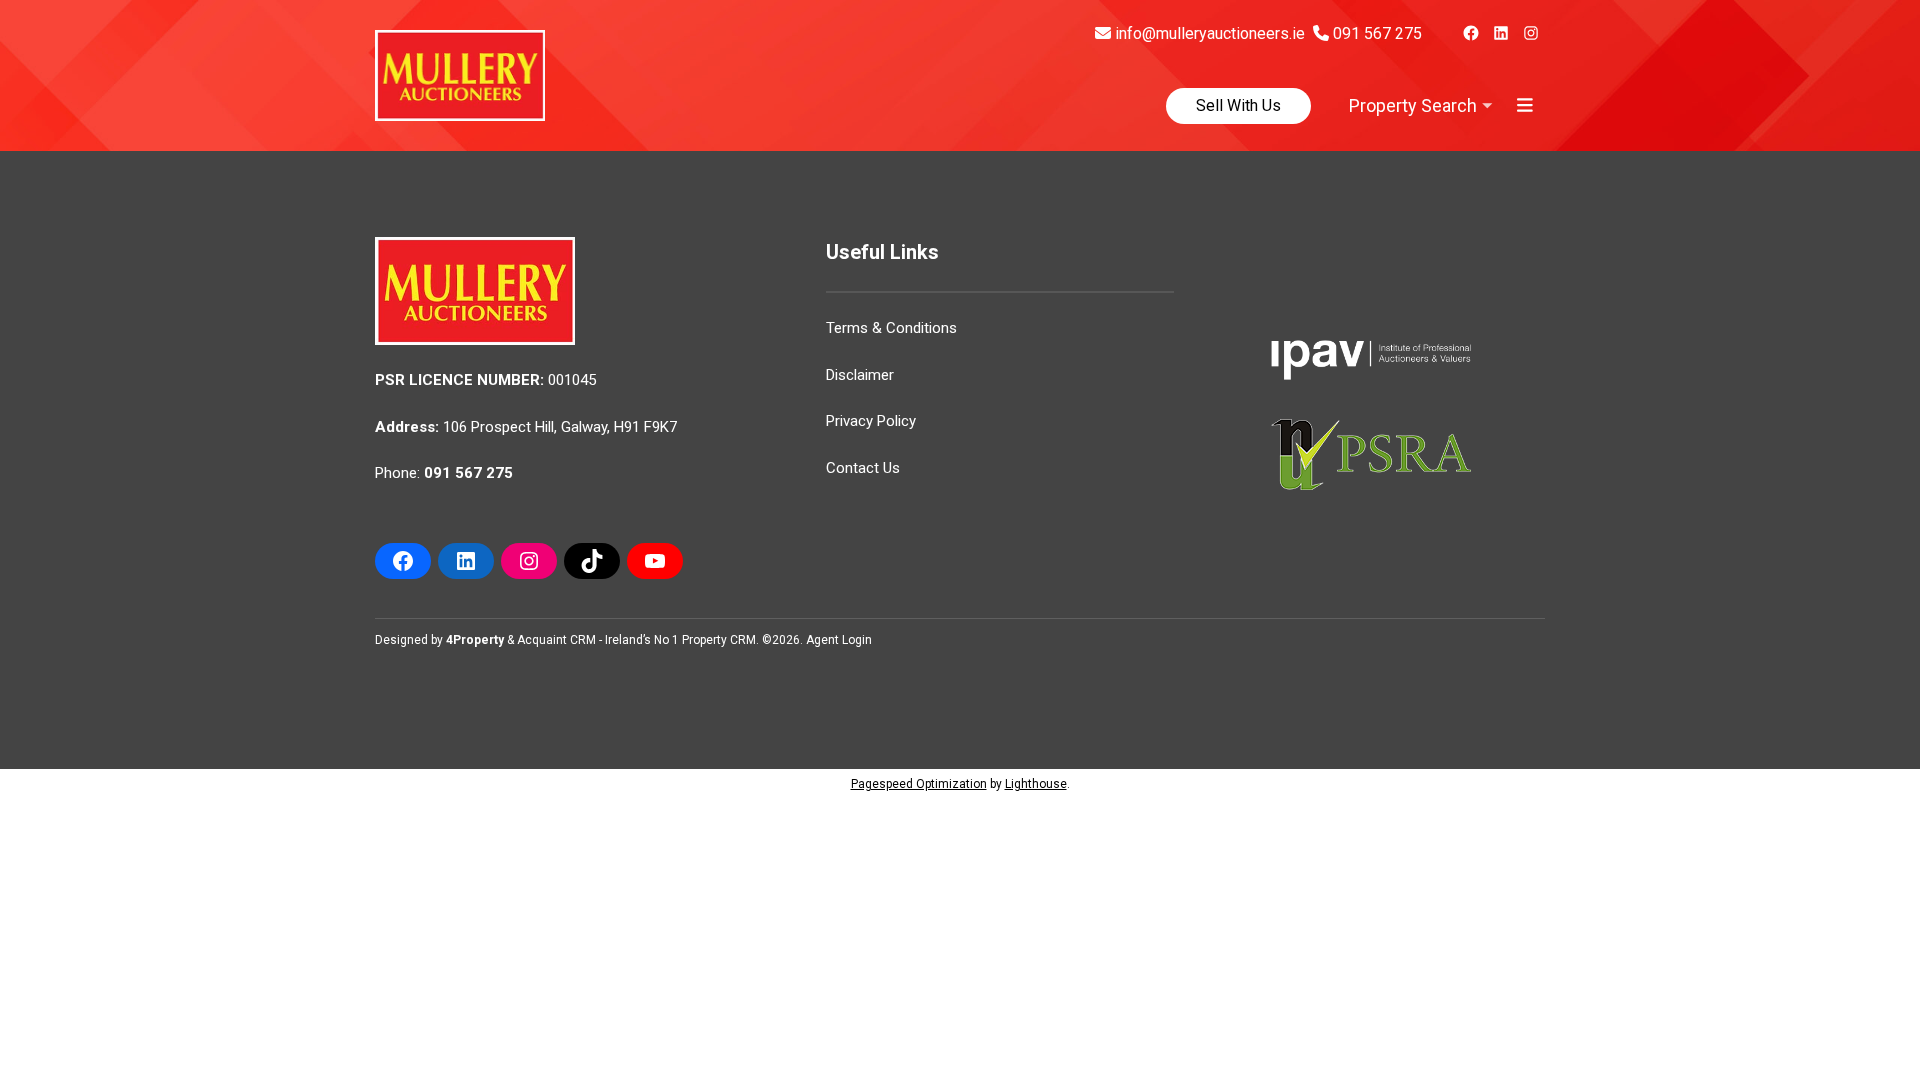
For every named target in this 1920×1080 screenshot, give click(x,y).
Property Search (1413, 105)
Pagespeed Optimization (919, 784)
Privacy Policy (871, 421)
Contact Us (863, 468)
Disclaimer (860, 375)
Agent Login (839, 640)
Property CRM (719, 640)
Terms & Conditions (891, 328)
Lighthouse (1036, 784)
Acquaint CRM (556, 640)
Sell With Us (1238, 105)
